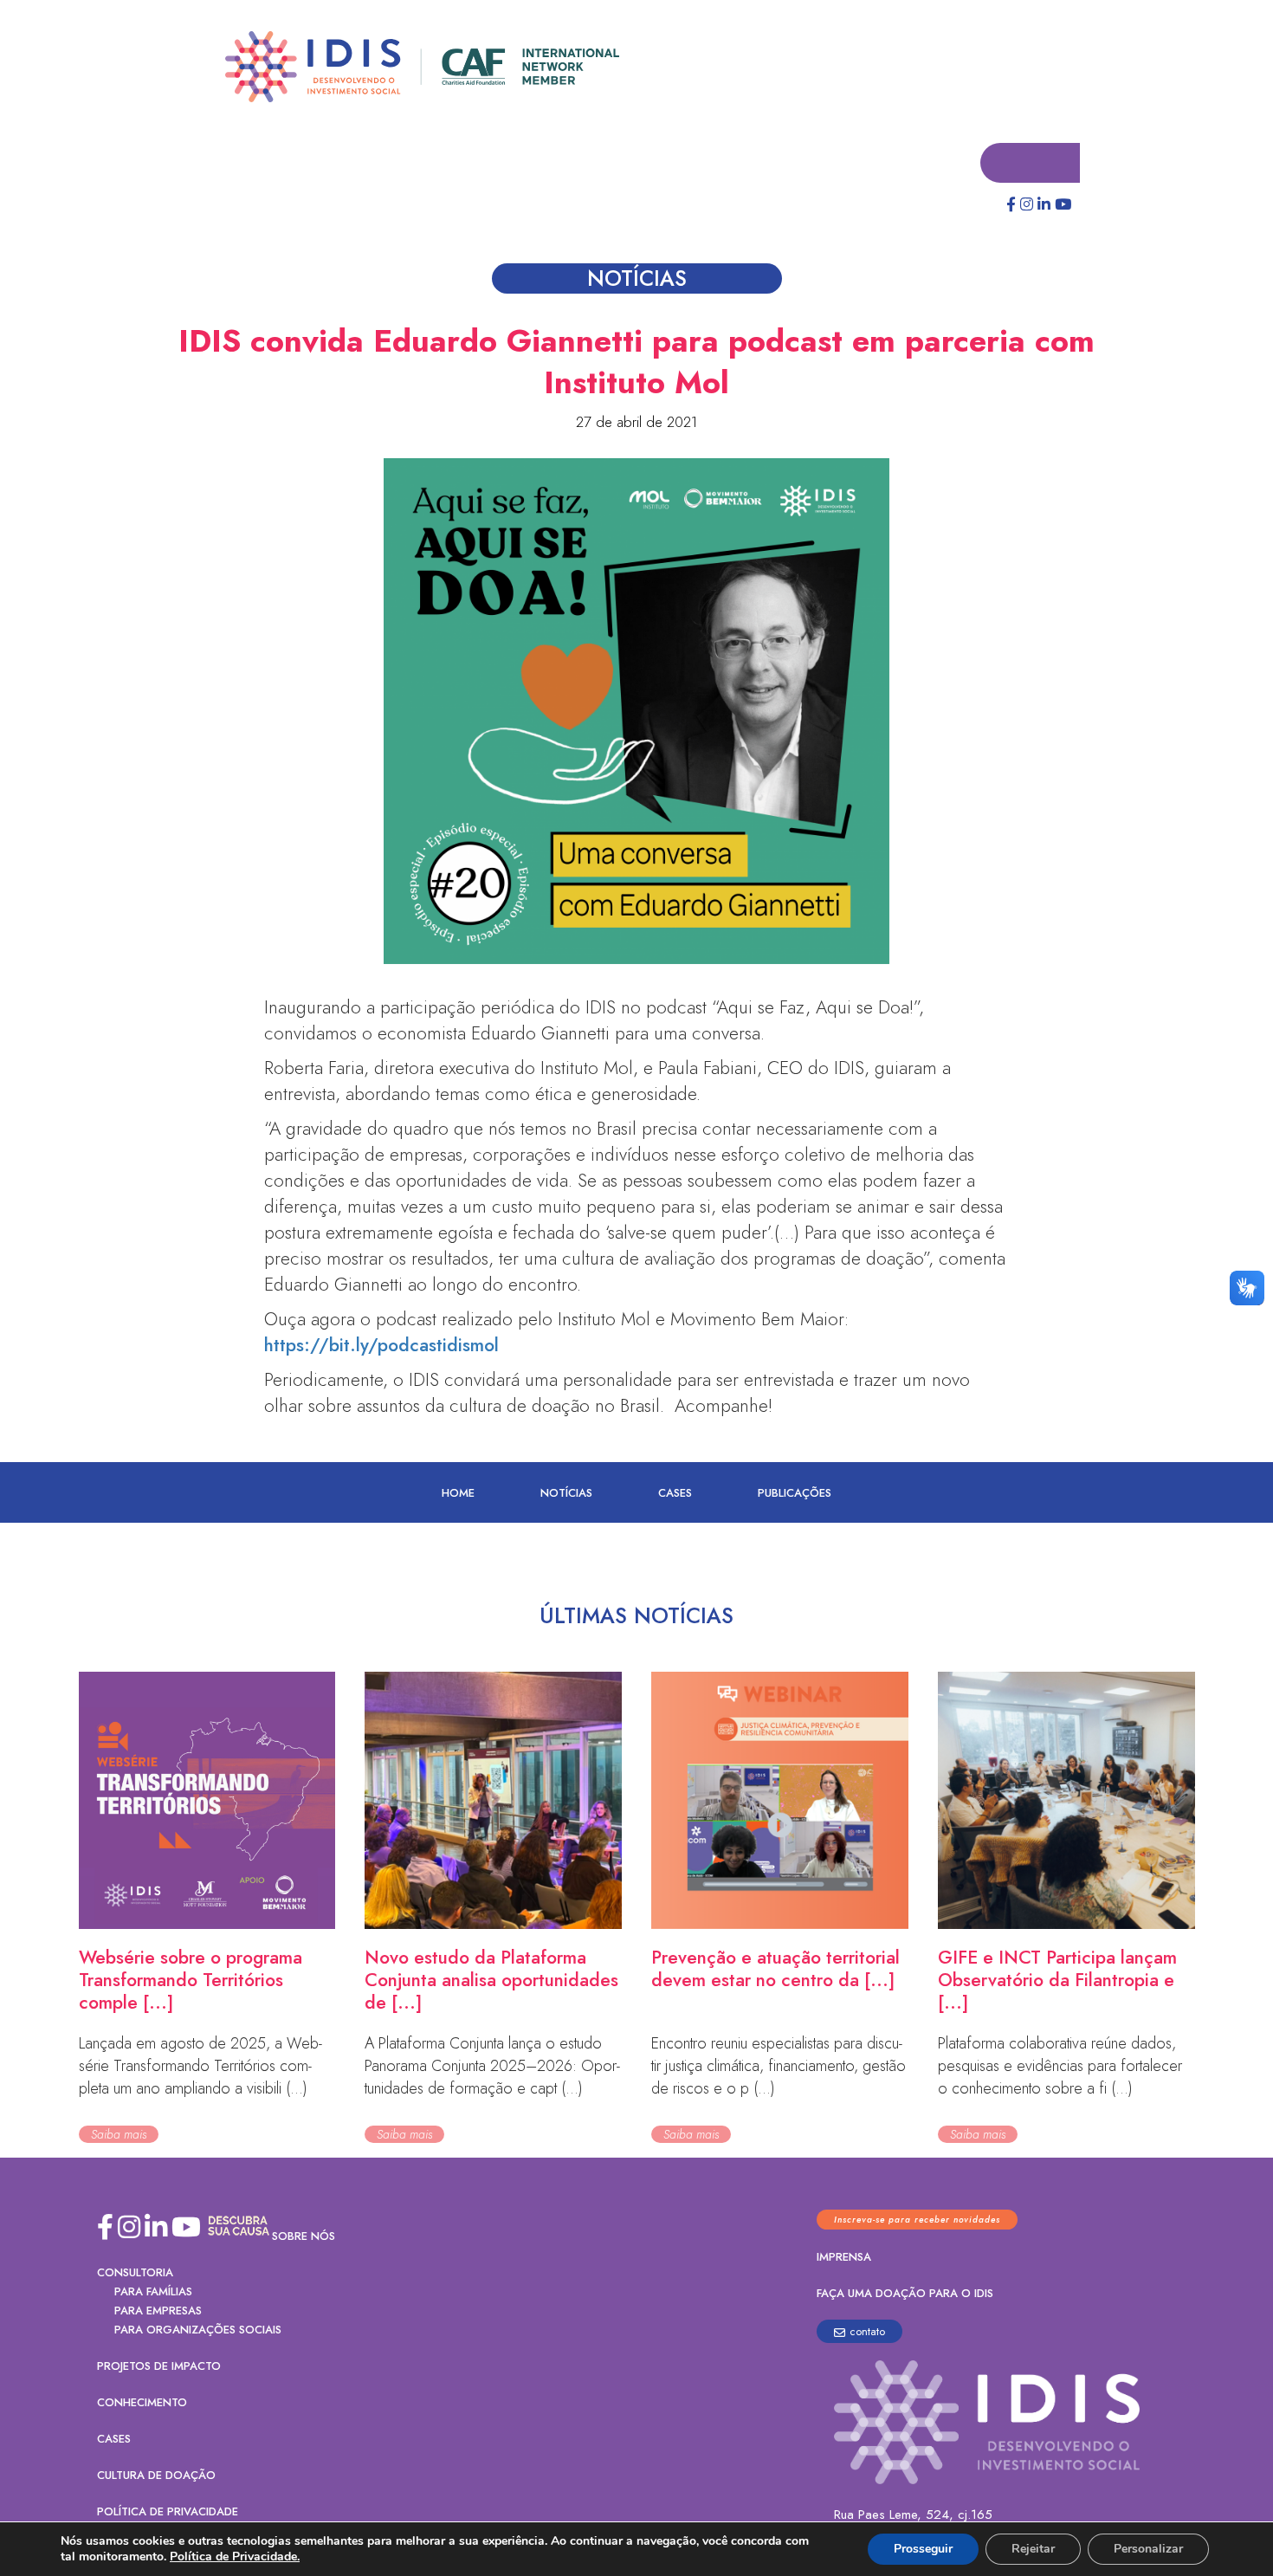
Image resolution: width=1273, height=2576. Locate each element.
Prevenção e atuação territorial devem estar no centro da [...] (775, 1970)
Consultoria (135, 2273)
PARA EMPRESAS (158, 2311)
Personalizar (1148, 2549)
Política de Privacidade (168, 2512)
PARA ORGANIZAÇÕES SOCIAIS (198, 2330)
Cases (675, 1494)
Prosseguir (923, 2549)
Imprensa (844, 2258)
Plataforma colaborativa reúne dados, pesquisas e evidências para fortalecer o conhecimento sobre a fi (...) (1060, 2067)
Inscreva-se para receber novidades (917, 2220)
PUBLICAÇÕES (795, 1494)
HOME (458, 1494)
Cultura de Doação (156, 2476)
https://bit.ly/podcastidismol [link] (381, 1346)
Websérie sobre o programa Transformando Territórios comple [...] (191, 1981)
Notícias (566, 1494)
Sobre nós (304, 2237)
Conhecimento (142, 2403)
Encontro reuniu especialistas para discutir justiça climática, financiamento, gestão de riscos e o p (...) (779, 2067)
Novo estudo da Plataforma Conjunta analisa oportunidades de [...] (491, 1981)
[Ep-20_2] (636, 712)
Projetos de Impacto (159, 2367)
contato (867, 2332)
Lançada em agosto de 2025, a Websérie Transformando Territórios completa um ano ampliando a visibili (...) (200, 2067)
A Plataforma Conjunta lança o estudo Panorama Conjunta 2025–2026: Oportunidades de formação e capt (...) (492, 2067)
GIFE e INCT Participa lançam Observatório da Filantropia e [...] (1057, 1981)
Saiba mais (119, 2135)
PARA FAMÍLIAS (153, 2292)
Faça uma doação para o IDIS (905, 2294)
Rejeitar (1033, 2549)
